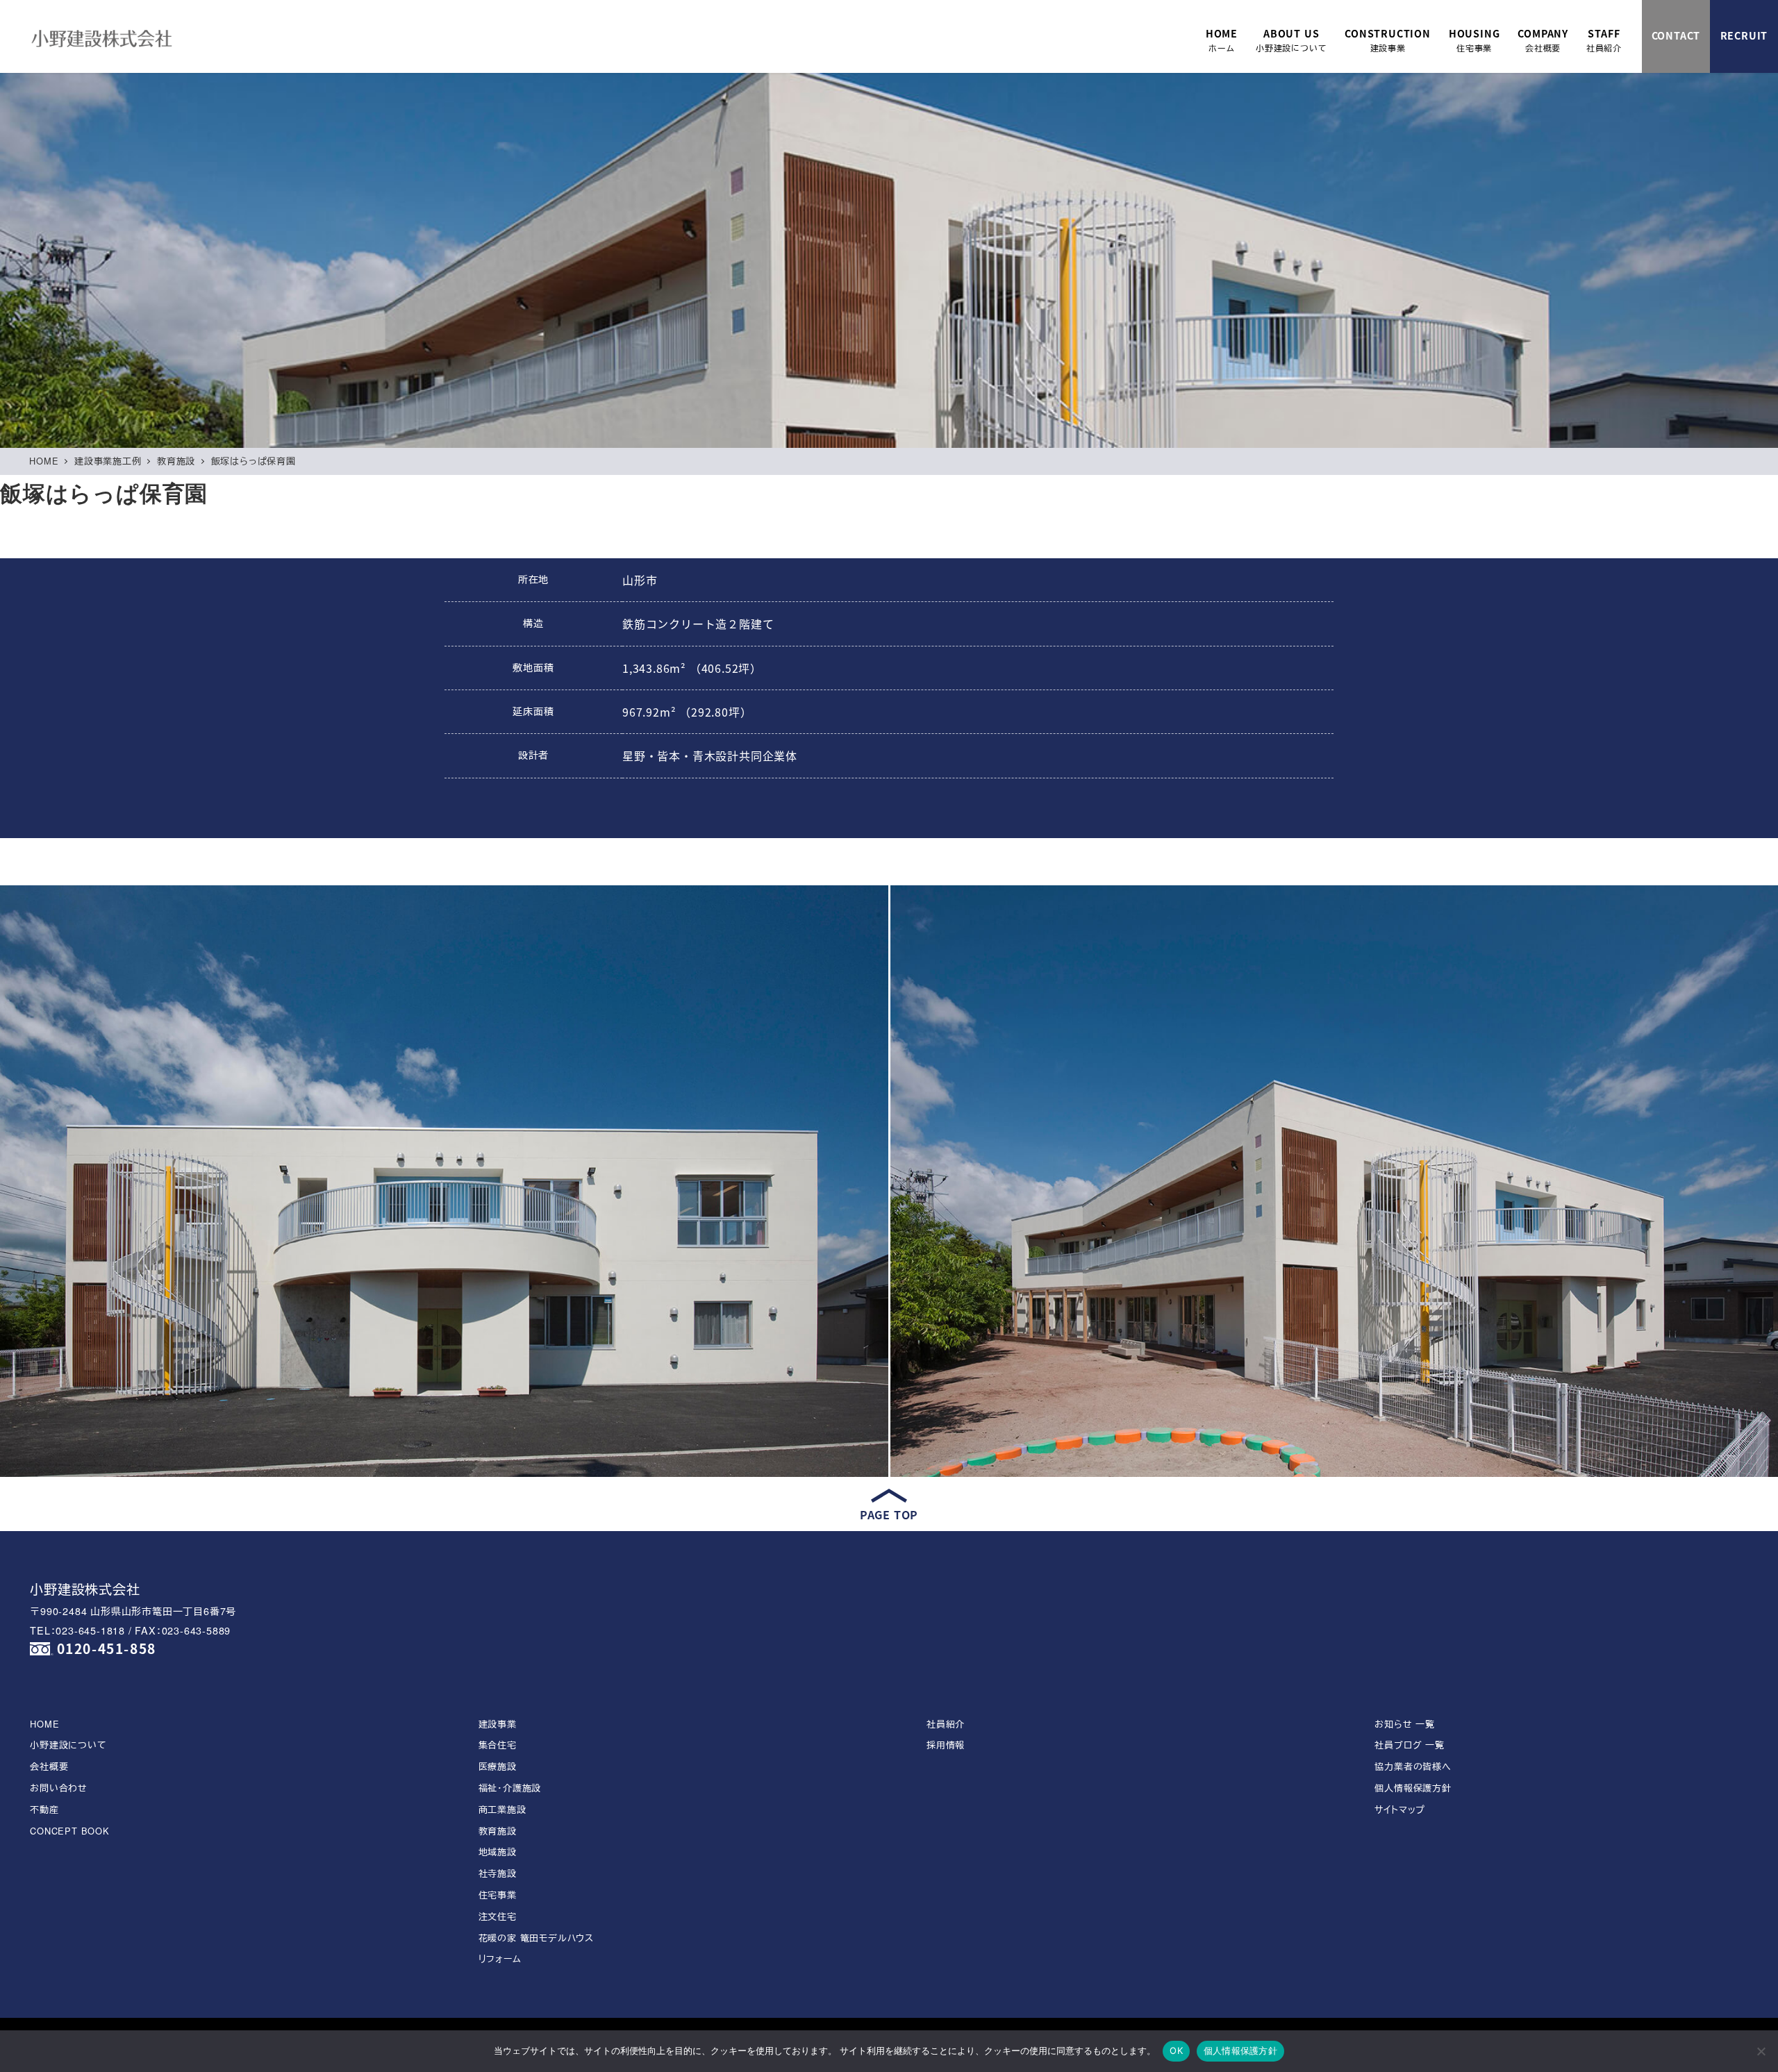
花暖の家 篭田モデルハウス (536, 1938)
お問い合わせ (59, 1788)
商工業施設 (502, 1809)
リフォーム (500, 1958)
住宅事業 (498, 1895)
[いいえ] (1761, 2051)
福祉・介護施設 (510, 1788)
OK (1176, 2050)
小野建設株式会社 (85, 1588)
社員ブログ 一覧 (1409, 1745)
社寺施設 (498, 1873)
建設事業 (498, 1724)
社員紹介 (946, 1724)
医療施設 (498, 1766)
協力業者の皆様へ (1413, 1766)
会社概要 (49, 1766)
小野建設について (68, 1745)
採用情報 (946, 1745)
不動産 (44, 1809)
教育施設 (498, 1831)
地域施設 (498, 1852)
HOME (44, 1724)
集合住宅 (498, 1745)
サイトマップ (1400, 1809)
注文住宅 (498, 1916)
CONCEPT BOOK (70, 1831)
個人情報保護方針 (1413, 1788)
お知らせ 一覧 (1405, 1724)
